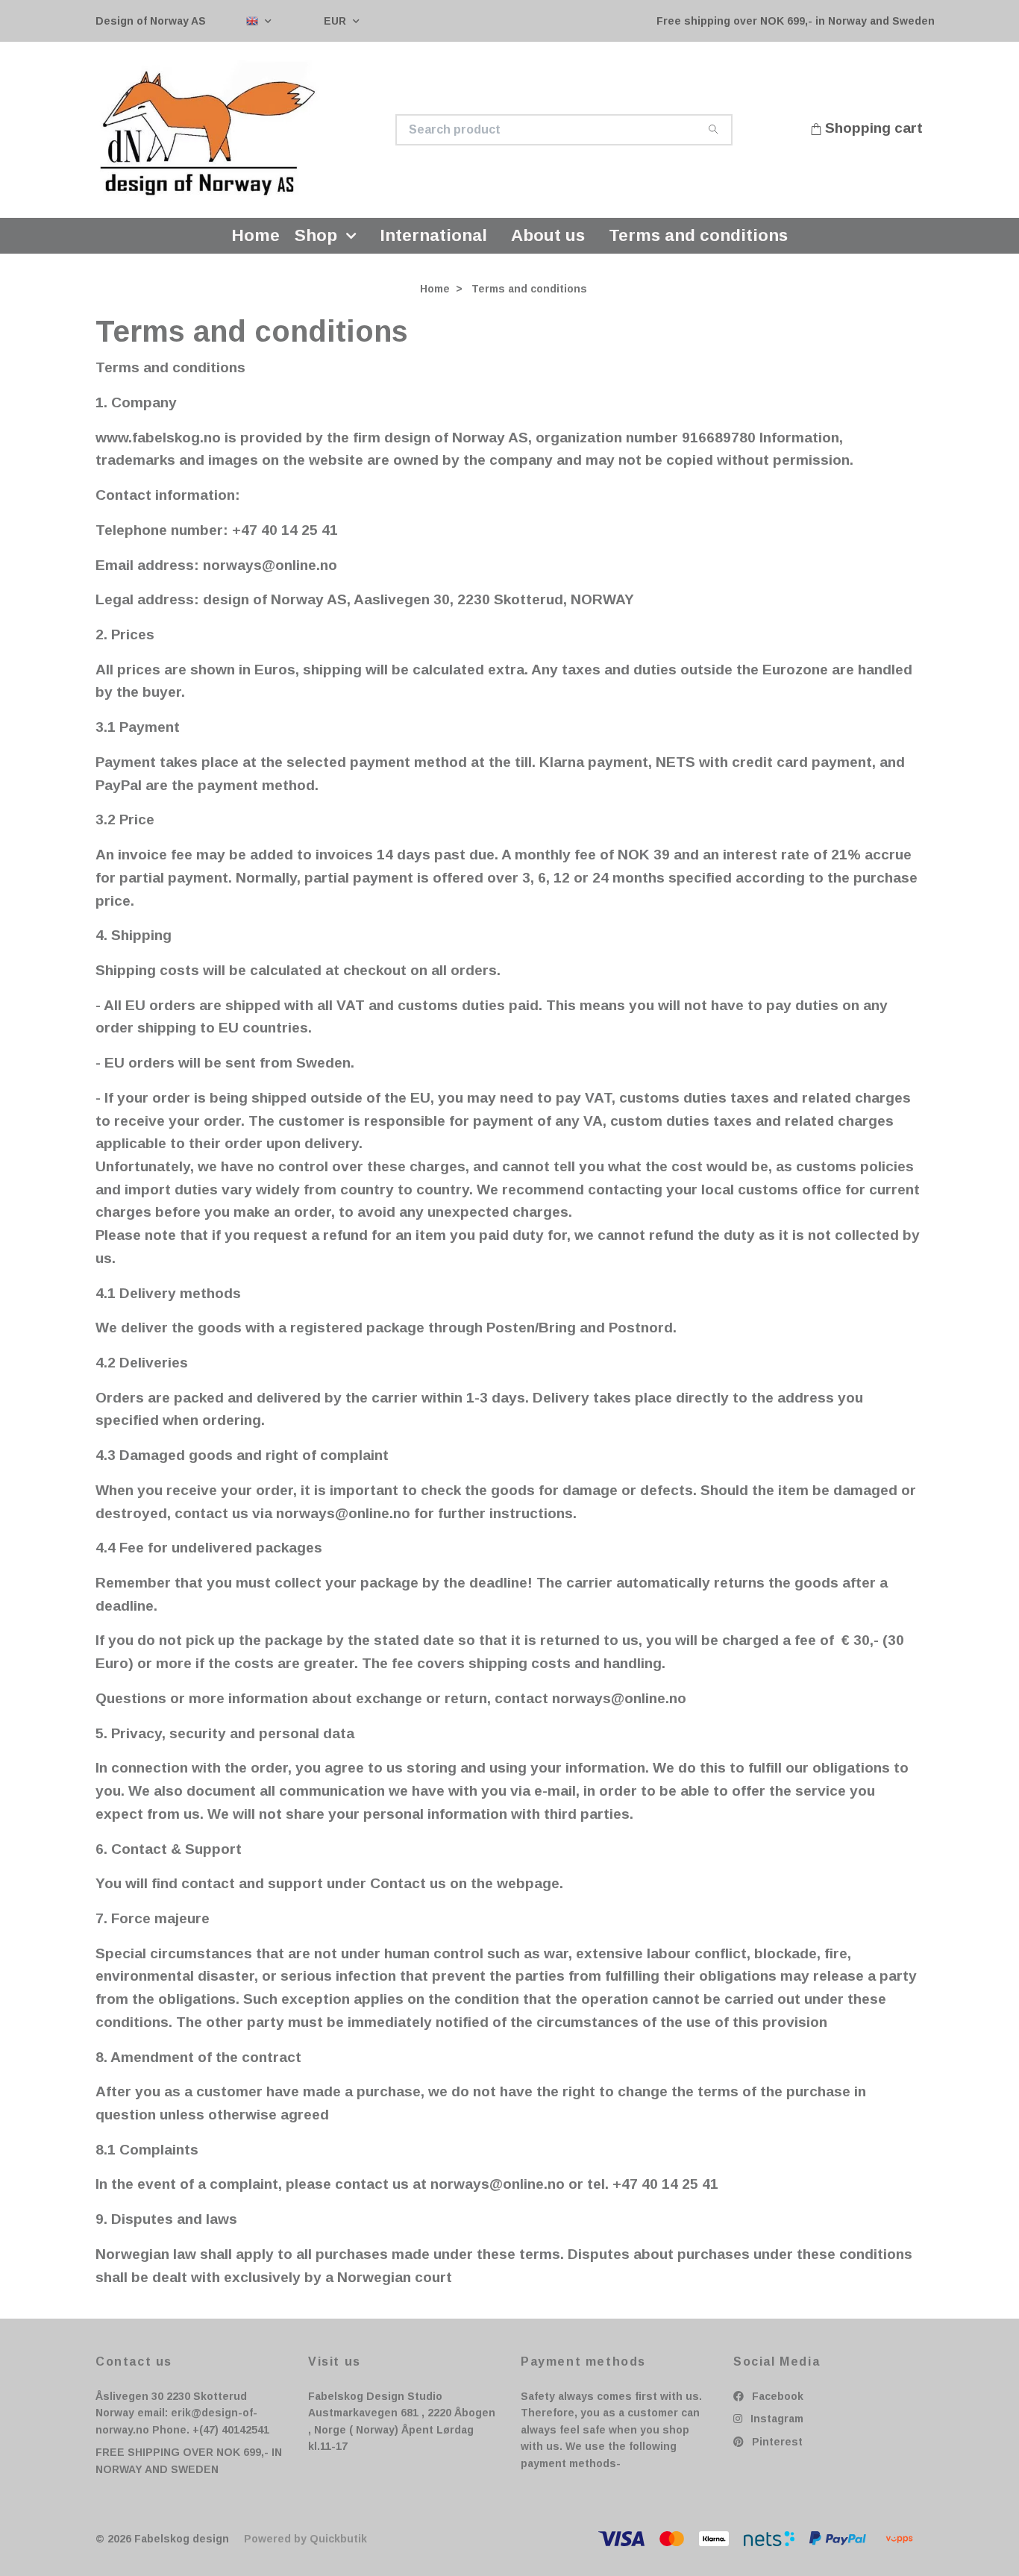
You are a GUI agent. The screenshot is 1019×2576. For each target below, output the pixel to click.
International (434, 244)
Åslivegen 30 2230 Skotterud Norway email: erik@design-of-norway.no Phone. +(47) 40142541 (182, 2422)
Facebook (776, 2405)
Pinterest (776, 2451)
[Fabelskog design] (303, 134)
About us (548, 244)
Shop (316, 244)
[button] (354, 244)
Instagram (775, 2428)
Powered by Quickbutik (305, 2548)
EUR (336, 21)
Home (256, 244)
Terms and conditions (698, 244)
